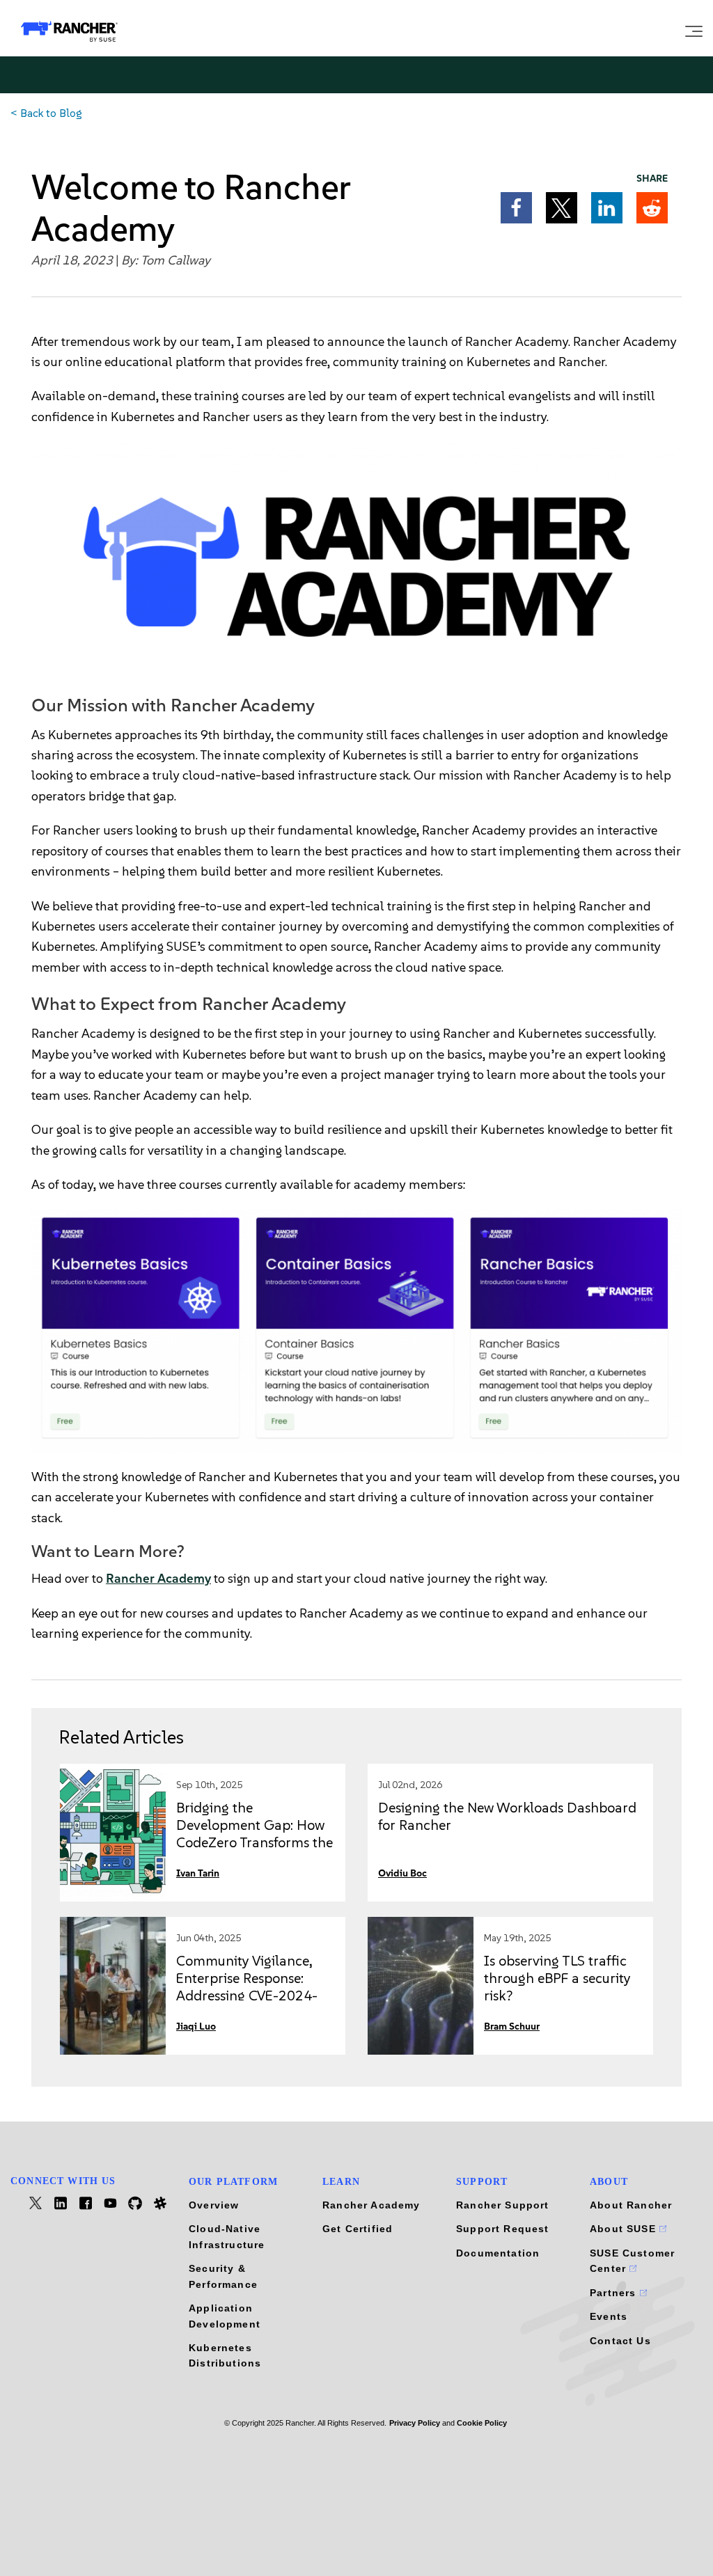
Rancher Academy (158, 1579)
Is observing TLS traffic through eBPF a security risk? (557, 1978)
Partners (615, 2293)
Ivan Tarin (198, 1874)
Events (609, 2316)
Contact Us (620, 2341)
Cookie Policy (482, 2423)
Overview (214, 2205)
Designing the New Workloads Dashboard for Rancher (507, 1816)
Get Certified (358, 2229)
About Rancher (631, 2205)
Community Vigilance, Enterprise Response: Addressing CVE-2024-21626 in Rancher (247, 1987)
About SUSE (625, 2229)
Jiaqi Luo (196, 2027)
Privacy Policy (415, 2423)
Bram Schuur (512, 2027)
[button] (516, 208)
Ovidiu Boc (402, 1874)
